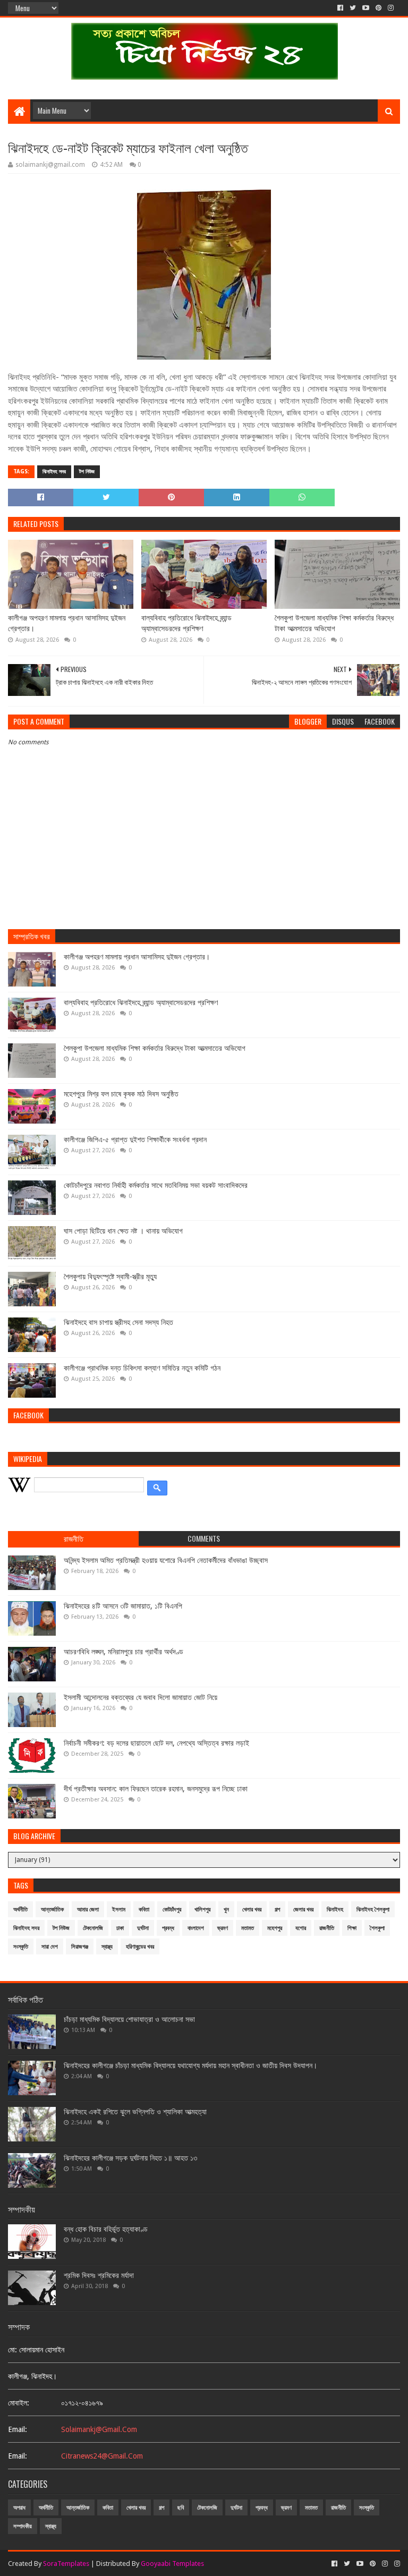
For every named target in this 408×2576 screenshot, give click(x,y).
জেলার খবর (303, 1910)
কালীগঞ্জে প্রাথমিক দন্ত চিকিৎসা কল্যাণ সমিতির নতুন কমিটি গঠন (142, 1368)
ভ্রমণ (223, 1928)
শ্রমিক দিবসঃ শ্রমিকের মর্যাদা (99, 2275)
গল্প (277, 1910)
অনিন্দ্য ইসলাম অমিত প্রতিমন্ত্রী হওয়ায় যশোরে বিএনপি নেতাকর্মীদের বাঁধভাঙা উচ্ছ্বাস (166, 1560)
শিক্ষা (352, 1928)
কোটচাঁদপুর (172, 1910)
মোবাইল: (19, 2403)
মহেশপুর (275, 1928)
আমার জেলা (88, 1910)
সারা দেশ (50, 1947)
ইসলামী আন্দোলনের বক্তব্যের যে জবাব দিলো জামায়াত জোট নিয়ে (141, 1697)
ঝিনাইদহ (335, 1910)
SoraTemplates (66, 2564)
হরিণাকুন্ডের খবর (140, 1947)
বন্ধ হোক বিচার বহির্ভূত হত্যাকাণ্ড (106, 2229)
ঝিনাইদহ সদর (54, 471)
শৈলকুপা (377, 1928)
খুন (226, 1910)
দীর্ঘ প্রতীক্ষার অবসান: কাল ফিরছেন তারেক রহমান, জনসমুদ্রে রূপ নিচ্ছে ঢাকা (156, 1789)
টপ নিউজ (87, 471)
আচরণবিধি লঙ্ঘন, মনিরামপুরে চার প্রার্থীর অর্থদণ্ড (124, 1652)
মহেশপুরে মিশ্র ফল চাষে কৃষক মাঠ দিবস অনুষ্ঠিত (121, 1094)
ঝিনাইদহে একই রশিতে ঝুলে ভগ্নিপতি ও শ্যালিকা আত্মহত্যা (135, 2112)
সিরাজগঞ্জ (80, 1947)
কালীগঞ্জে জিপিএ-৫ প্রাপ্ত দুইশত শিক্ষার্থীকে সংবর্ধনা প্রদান (135, 1140)
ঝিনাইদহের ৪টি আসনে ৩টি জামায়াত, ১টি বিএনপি (123, 1606)
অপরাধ (19, 2508)
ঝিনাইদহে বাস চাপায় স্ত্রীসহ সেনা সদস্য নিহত (118, 1322)
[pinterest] (379, 8)
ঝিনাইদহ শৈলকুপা (373, 1910)
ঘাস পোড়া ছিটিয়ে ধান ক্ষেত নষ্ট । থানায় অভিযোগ (123, 1231)
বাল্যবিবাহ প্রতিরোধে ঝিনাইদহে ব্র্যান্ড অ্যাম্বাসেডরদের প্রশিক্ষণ (186, 623)
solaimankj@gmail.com (99, 2429)
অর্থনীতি (20, 1910)
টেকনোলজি (93, 1928)
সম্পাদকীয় (23, 2526)
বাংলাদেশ (196, 1928)
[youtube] (366, 8)
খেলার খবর (252, 1910)
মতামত (248, 1928)
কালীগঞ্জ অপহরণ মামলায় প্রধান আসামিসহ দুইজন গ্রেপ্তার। (67, 623)
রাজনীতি (327, 1928)
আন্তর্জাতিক (52, 1910)
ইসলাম (119, 1910)
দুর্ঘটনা (143, 1928)
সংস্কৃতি (21, 1947)
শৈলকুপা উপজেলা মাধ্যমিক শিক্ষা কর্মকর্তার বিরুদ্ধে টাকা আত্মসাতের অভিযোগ (334, 623)
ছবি (181, 2508)
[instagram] (391, 8)
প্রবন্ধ (168, 1928)
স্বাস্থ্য (107, 1947)
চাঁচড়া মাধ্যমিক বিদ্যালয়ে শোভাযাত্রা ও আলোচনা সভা (129, 2019)
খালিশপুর (202, 1910)
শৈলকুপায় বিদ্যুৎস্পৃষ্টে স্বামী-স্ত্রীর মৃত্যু (110, 1277)
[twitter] (353, 8)
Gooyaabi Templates (172, 2564)
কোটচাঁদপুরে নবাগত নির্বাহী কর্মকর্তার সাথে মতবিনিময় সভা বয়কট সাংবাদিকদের (156, 1185)
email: (18, 2429)
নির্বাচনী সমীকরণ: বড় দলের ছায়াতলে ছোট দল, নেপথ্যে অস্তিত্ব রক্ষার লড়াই (156, 1743)
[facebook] (340, 8)
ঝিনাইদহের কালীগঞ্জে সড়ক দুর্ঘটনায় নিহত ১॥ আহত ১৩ (130, 2158)
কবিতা (144, 1910)
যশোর (301, 1928)
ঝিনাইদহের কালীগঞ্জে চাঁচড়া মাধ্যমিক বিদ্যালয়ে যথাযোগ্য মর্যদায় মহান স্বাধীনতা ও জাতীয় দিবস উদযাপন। (190, 2065)
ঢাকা (120, 1928)
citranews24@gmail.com (102, 2456)
